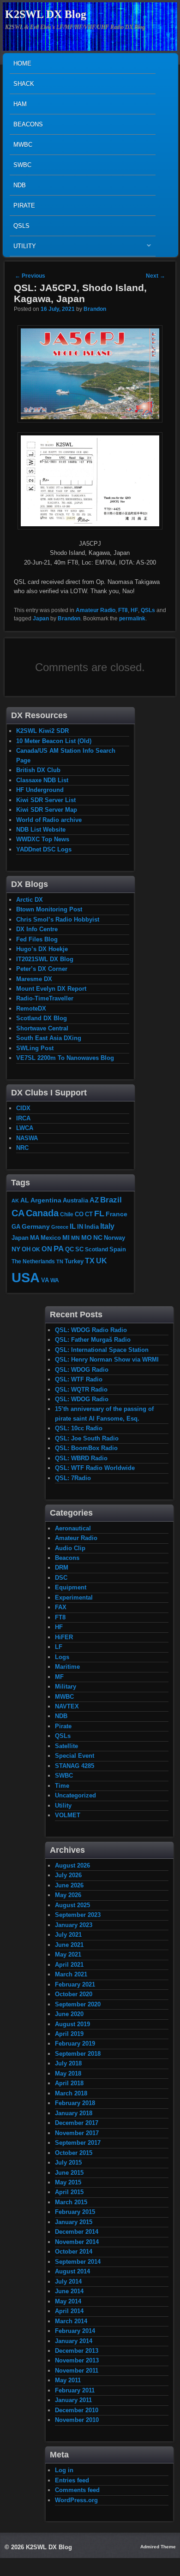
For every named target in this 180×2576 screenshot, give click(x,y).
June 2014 (69, 2291)
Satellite (66, 1746)
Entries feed (72, 2480)
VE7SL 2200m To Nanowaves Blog (65, 1058)
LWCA (25, 1128)
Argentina (46, 1200)
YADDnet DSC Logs (44, 849)
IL (73, 1226)
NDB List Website (41, 830)
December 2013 (77, 2351)
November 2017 (77, 2133)
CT (89, 1214)
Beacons (28, 124)
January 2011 (73, 2400)
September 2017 (78, 2143)
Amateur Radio (96, 610)
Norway (114, 1238)
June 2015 (69, 2173)
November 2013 (77, 2360)
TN (60, 1261)
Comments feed (77, 2490)
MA (35, 1238)
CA (18, 1213)
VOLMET (68, 1815)
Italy (107, 1226)
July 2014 (68, 2282)
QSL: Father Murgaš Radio (93, 1340)
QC (69, 1249)
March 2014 (71, 2321)
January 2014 (74, 2341)
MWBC (23, 145)
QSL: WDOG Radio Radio (91, 1330)
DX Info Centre (37, 929)
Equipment (71, 1587)
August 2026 (72, 1865)
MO (87, 1237)
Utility (23, 248)
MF (59, 1677)
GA (16, 1227)
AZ (94, 1200)
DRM (62, 1568)
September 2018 (78, 2054)
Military (66, 1687)
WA (55, 1280)
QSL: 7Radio (73, 1478)
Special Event (75, 1756)
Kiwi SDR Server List (46, 800)
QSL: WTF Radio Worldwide (95, 1468)
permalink (132, 619)
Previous (30, 276)
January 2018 (74, 2113)
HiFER (64, 1637)
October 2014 (74, 2252)
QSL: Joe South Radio (87, 1438)
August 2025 (72, 1905)
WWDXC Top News (43, 839)
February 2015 (75, 2212)
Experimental (74, 1597)
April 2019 (69, 2034)
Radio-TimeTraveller (45, 998)
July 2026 (68, 1875)
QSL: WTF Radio (79, 1379)
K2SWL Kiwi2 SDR (42, 731)
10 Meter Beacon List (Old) (54, 741)
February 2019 (75, 2044)
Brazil (111, 1200)
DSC (61, 1578)
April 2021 (69, 1965)
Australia (75, 1200)
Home (22, 63)
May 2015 (68, 2182)
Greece (60, 1227)
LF (59, 1647)
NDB (20, 185)
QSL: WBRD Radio (81, 1458)
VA (45, 1280)
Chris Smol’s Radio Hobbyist (58, 919)
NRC (22, 1148)
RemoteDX (31, 1008)
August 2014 (72, 2271)
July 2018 (68, 2063)
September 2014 (78, 2262)
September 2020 (78, 2004)
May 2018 (68, 2073)
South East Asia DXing (49, 1038)
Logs (62, 1657)
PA (59, 1249)
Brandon (95, 309)
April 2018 (69, 2083)
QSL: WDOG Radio (82, 1370)
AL (25, 1200)
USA (26, 1277)
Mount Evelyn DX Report (51, 989)
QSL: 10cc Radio (79, 1428)
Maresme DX (34, 979)
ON (47, 1249)
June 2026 (69, 1885)
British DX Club (38, 770)
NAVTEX (67, 1706)
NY (16, 1249)
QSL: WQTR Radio (81, 1389)
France (117, 1214)
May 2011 (68, 2380)
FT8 (123, 610)
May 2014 (68, 2301)
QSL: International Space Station (102, 1350)
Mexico (51, 1238)
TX (90, 1261)
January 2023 (74, 1925)
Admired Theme (158, 2547)
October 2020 (74, 1994)
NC (98, 1237)
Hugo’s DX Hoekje (42, 949)
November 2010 (77, 2420)
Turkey (74, 1261)
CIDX (23, 1108)
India (92, 1227)
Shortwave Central (42, 1028)
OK (36, 1249)
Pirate (24, 205)
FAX (61, 1607)
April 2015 (69, 2192)
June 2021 (69, 1945)
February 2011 (75, 2390)
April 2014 (69, 2311)
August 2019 (72, 2024)
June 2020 (69, 2014)
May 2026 (68, 1895)
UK (102, 1261)
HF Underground (40, 790)
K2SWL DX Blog (46, 14)
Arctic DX (30, 900)
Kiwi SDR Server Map (47, 810)
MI (66, 1237)
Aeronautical (73, 1528)
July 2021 (68, 1935)
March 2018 (71, 2093)
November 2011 (77, 2371)
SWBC (22, 165)
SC (79, 1249)
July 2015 (68, 2163)
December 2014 (77, 2232)
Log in (64, 2470)
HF (134, 610)
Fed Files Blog (37, 939)
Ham (20, 104)
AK (15, 1201)
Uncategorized (75, 1795)
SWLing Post (35, 1048)
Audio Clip (70, 1548)
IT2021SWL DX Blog (45, 959)
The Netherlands (33, 1261)
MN (75, 1238)
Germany (36, 1226)
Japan (41, 619)
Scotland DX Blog (42, 1018)
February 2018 (75, 2103)
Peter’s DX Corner (42, 969)
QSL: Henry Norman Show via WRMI (107, 1359)
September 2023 (78, 1915)
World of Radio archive (49, 820)
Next (156, 276)
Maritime (67, 1667)
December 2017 (77, 2123)
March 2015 (71, 2202)
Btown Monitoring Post (49, 909)
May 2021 (68, 1954)
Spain (118, 1249)
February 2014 (75, 2331)
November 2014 (77, 2242)
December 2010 (77, 2410)
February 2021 (75, 1984)
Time (62, 1786)
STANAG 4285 (75, 1766)
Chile (67, 1214)
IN (80, 1227)
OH (26, 1249)
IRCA (23, 1118)
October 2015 (74, 2153)
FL (99, 1214)
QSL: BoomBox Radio (86, 1448)
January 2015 (74, 2222)
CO (79, 1214)
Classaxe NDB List (42, 780)
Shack (24, 84)
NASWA (27, 1138)
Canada (42, 1213)
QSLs (21, 226)
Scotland (96, 1249)
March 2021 (71, 1974)
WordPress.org (76, 2500)
